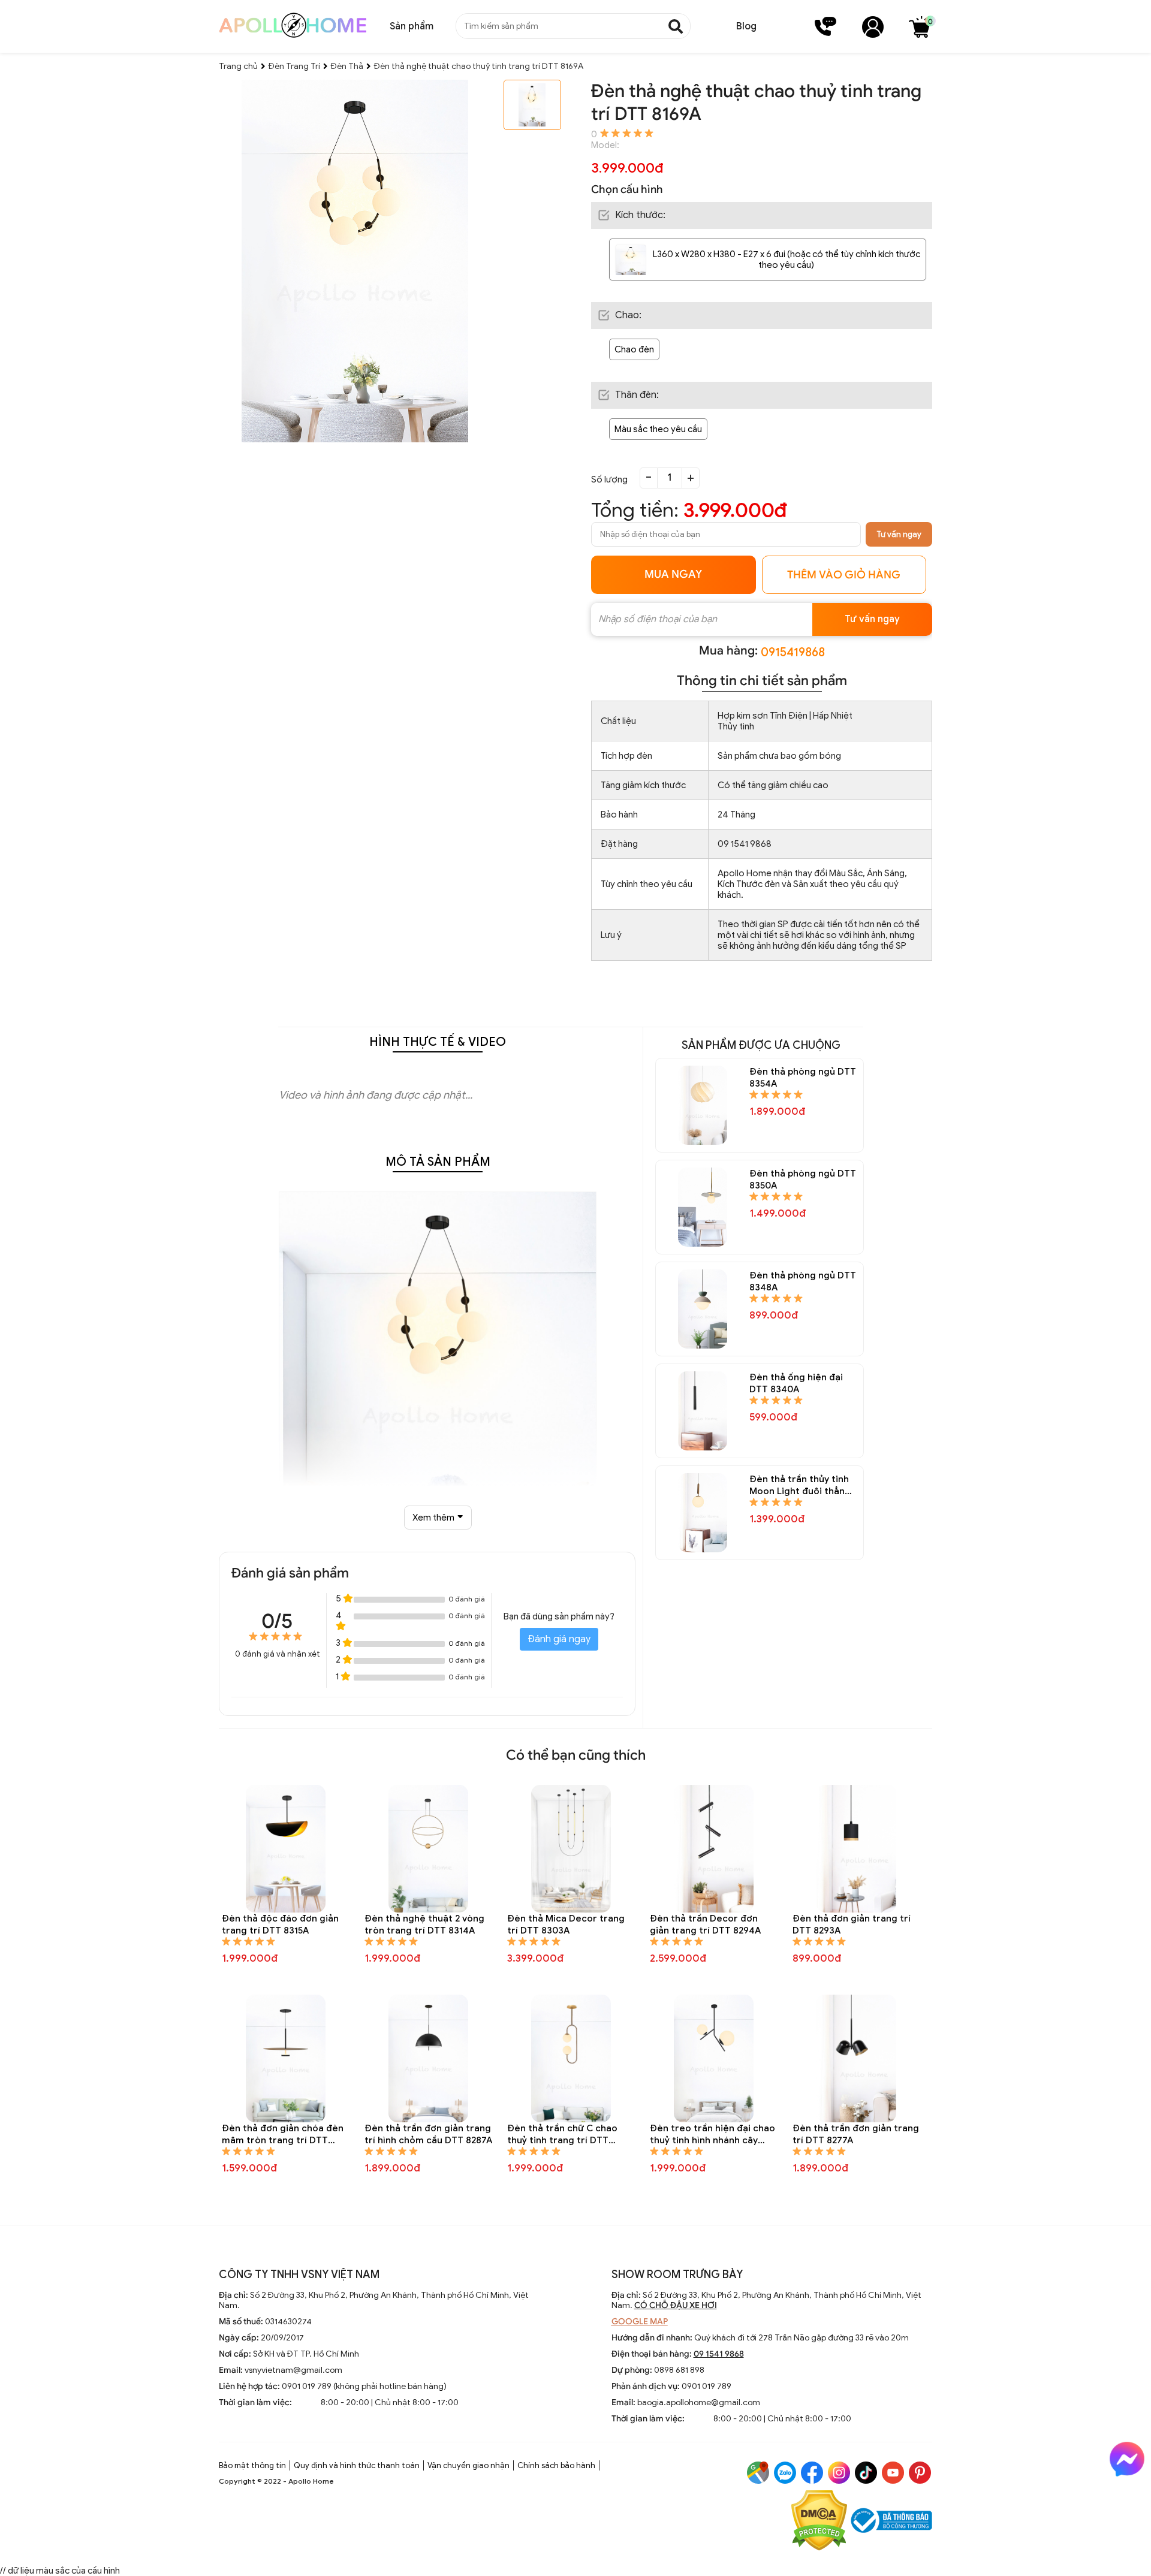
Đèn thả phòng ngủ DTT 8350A (803, 1180)
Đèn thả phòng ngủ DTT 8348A (803, 1281)
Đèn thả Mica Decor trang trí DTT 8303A (566, 1925)
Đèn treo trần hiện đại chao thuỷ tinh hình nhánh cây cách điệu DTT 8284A (712, 2135)
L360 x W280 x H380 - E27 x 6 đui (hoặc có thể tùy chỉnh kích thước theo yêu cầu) (787, 260)
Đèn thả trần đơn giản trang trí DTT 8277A (856, 2134)
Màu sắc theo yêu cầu (658, 429)
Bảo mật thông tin (252, 2465)
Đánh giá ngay (559, 1639)
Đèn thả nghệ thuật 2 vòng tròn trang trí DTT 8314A (424, 1925)
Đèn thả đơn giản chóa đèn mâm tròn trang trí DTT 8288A (283, 2135)
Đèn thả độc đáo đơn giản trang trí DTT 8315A (280, 1925)
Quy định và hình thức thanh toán (357, 2465)
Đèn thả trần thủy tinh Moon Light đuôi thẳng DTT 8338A (800, 1485)
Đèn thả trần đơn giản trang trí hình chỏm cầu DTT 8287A (428, 2134)
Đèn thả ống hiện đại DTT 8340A (796, 1383)
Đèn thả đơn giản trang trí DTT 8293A (852, 1925)
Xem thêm (433, 1518)
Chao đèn (634, 349)
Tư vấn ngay (899, 534)
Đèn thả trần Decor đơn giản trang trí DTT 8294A (705, 1925)
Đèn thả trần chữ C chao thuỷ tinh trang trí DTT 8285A (562, 2135)
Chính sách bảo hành (556, 2465)
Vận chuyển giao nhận (468, 2465)
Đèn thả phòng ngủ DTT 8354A (803, 1078)
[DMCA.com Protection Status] (819, 2522)
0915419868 (793, 652)
